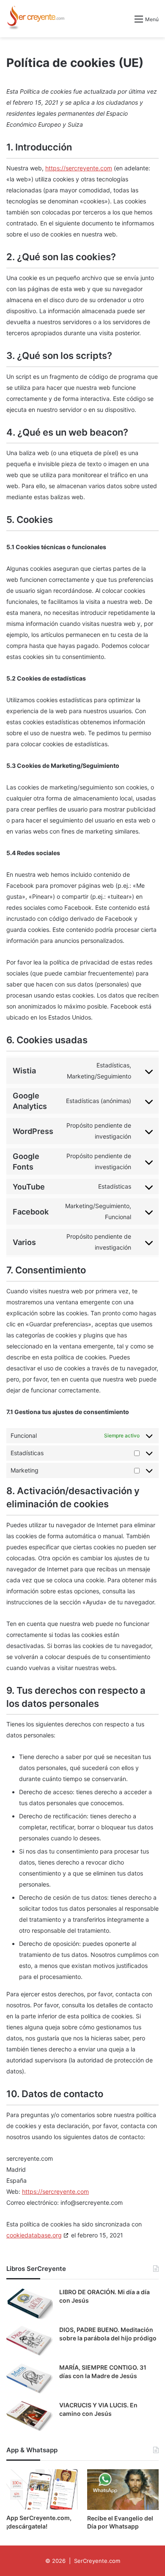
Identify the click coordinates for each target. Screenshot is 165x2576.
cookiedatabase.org (34, 2235)
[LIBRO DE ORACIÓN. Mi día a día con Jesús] (30, 2304)
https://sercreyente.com (79, 168)
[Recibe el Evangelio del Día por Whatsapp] (123, 2489)
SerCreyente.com (97, 2561)
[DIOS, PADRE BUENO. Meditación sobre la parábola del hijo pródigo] (30, 2341)
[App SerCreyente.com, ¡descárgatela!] (42, 2489)
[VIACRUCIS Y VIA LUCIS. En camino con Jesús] (30, 2417)
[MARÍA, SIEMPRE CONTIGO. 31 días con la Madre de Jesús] (30, 2379)
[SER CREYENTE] (35, 19)
